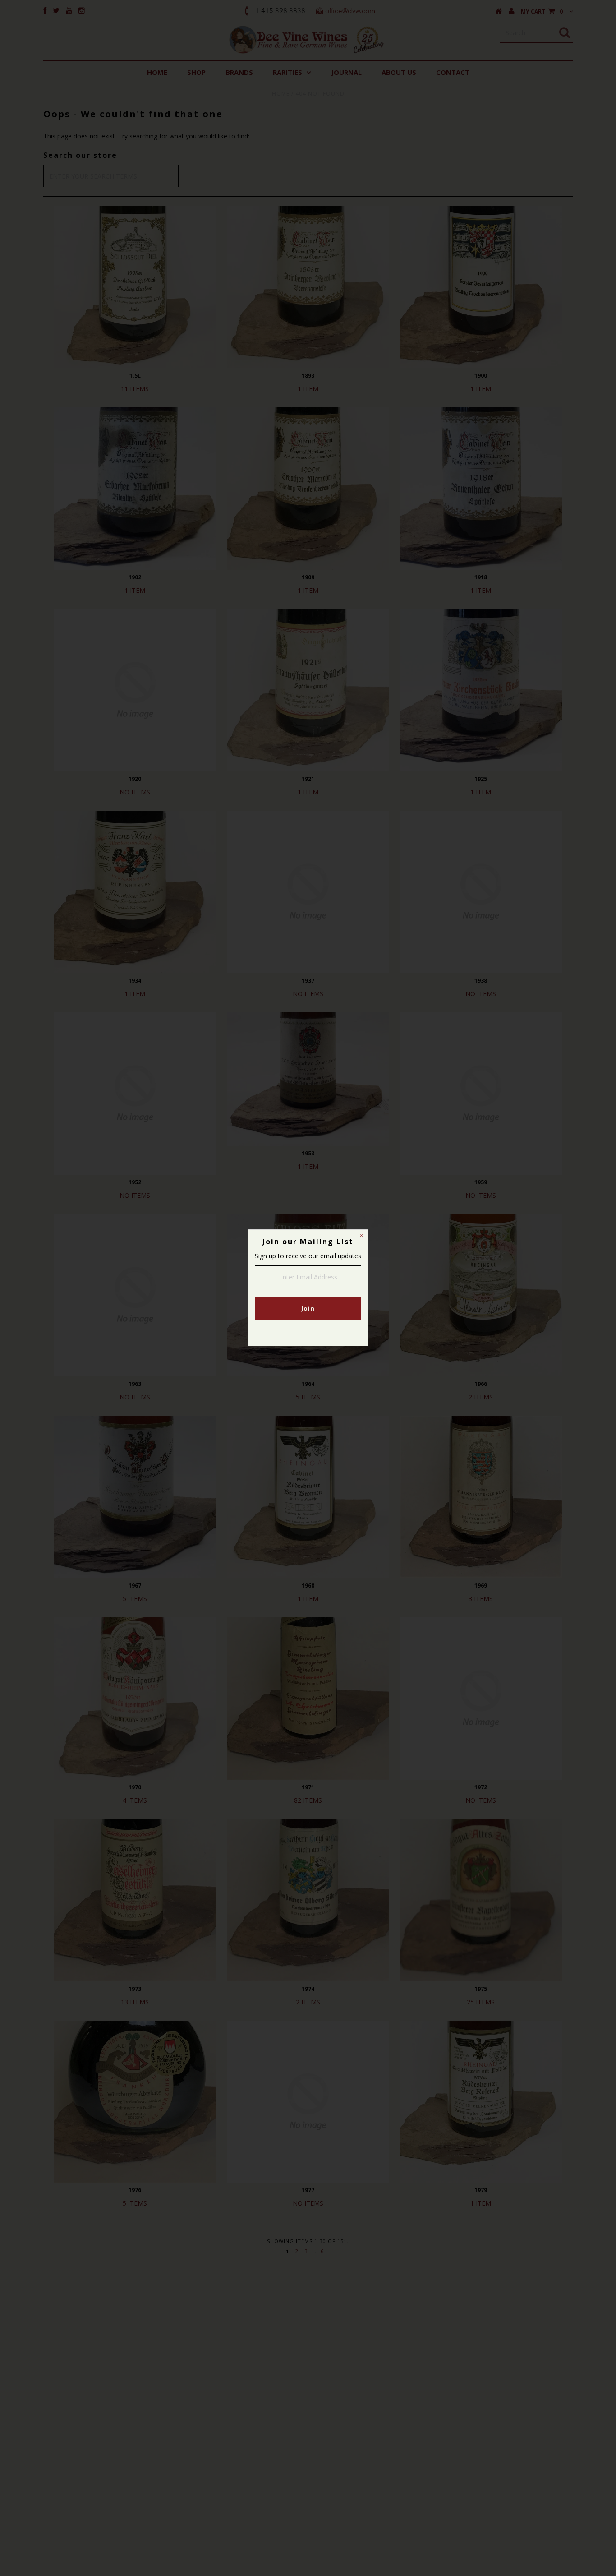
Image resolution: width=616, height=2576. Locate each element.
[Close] (361, 1237)
